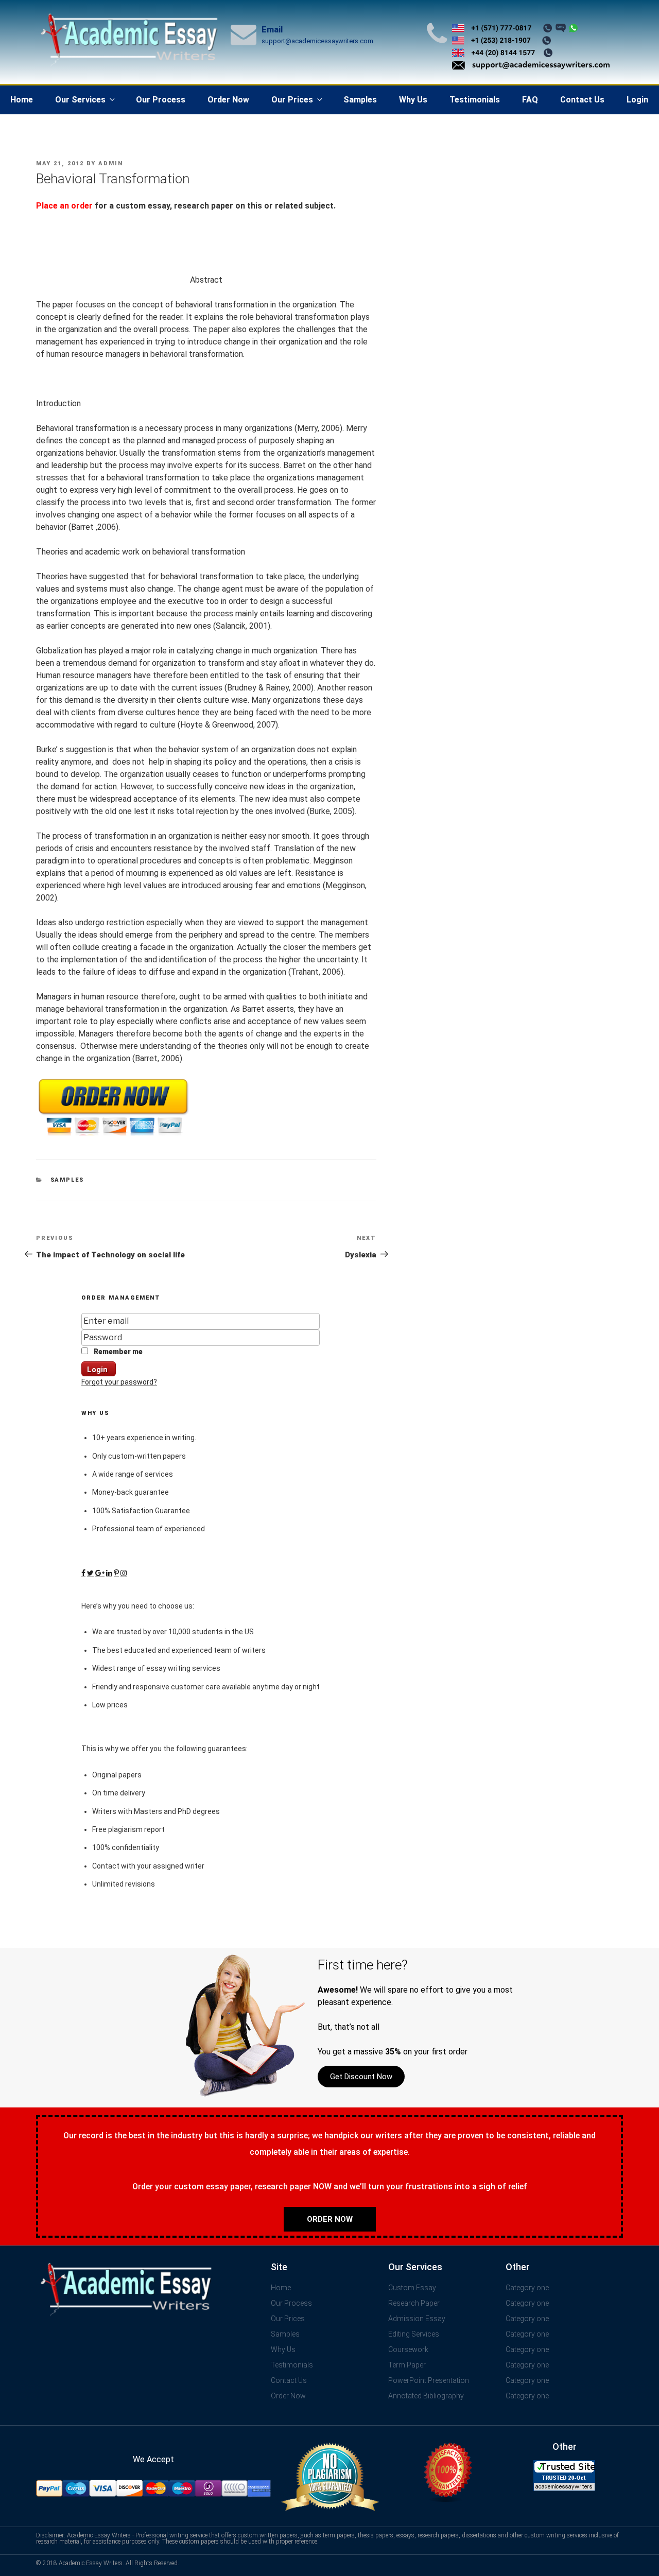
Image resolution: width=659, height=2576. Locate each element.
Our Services (80, 100)
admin (111, 163)
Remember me (117, 1352)
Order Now (228, 100)
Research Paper (414, 2303)
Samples (360, 100)
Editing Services (414, 2334)
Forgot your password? (119, 1382)
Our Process (161, 100)
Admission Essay (417, 2319)
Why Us (413, 100)
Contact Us (582, 100)
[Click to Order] (113, 1136)
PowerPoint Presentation (429, 2380)
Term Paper (407, 2365)
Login (637, 100)
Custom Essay (412, 2288)
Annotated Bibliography (426, 2396)
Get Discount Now (361, 2077)
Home (22, 100)
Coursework (408, 2349)
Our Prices (292, 100)
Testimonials (475, 100)
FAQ (530, 100)
